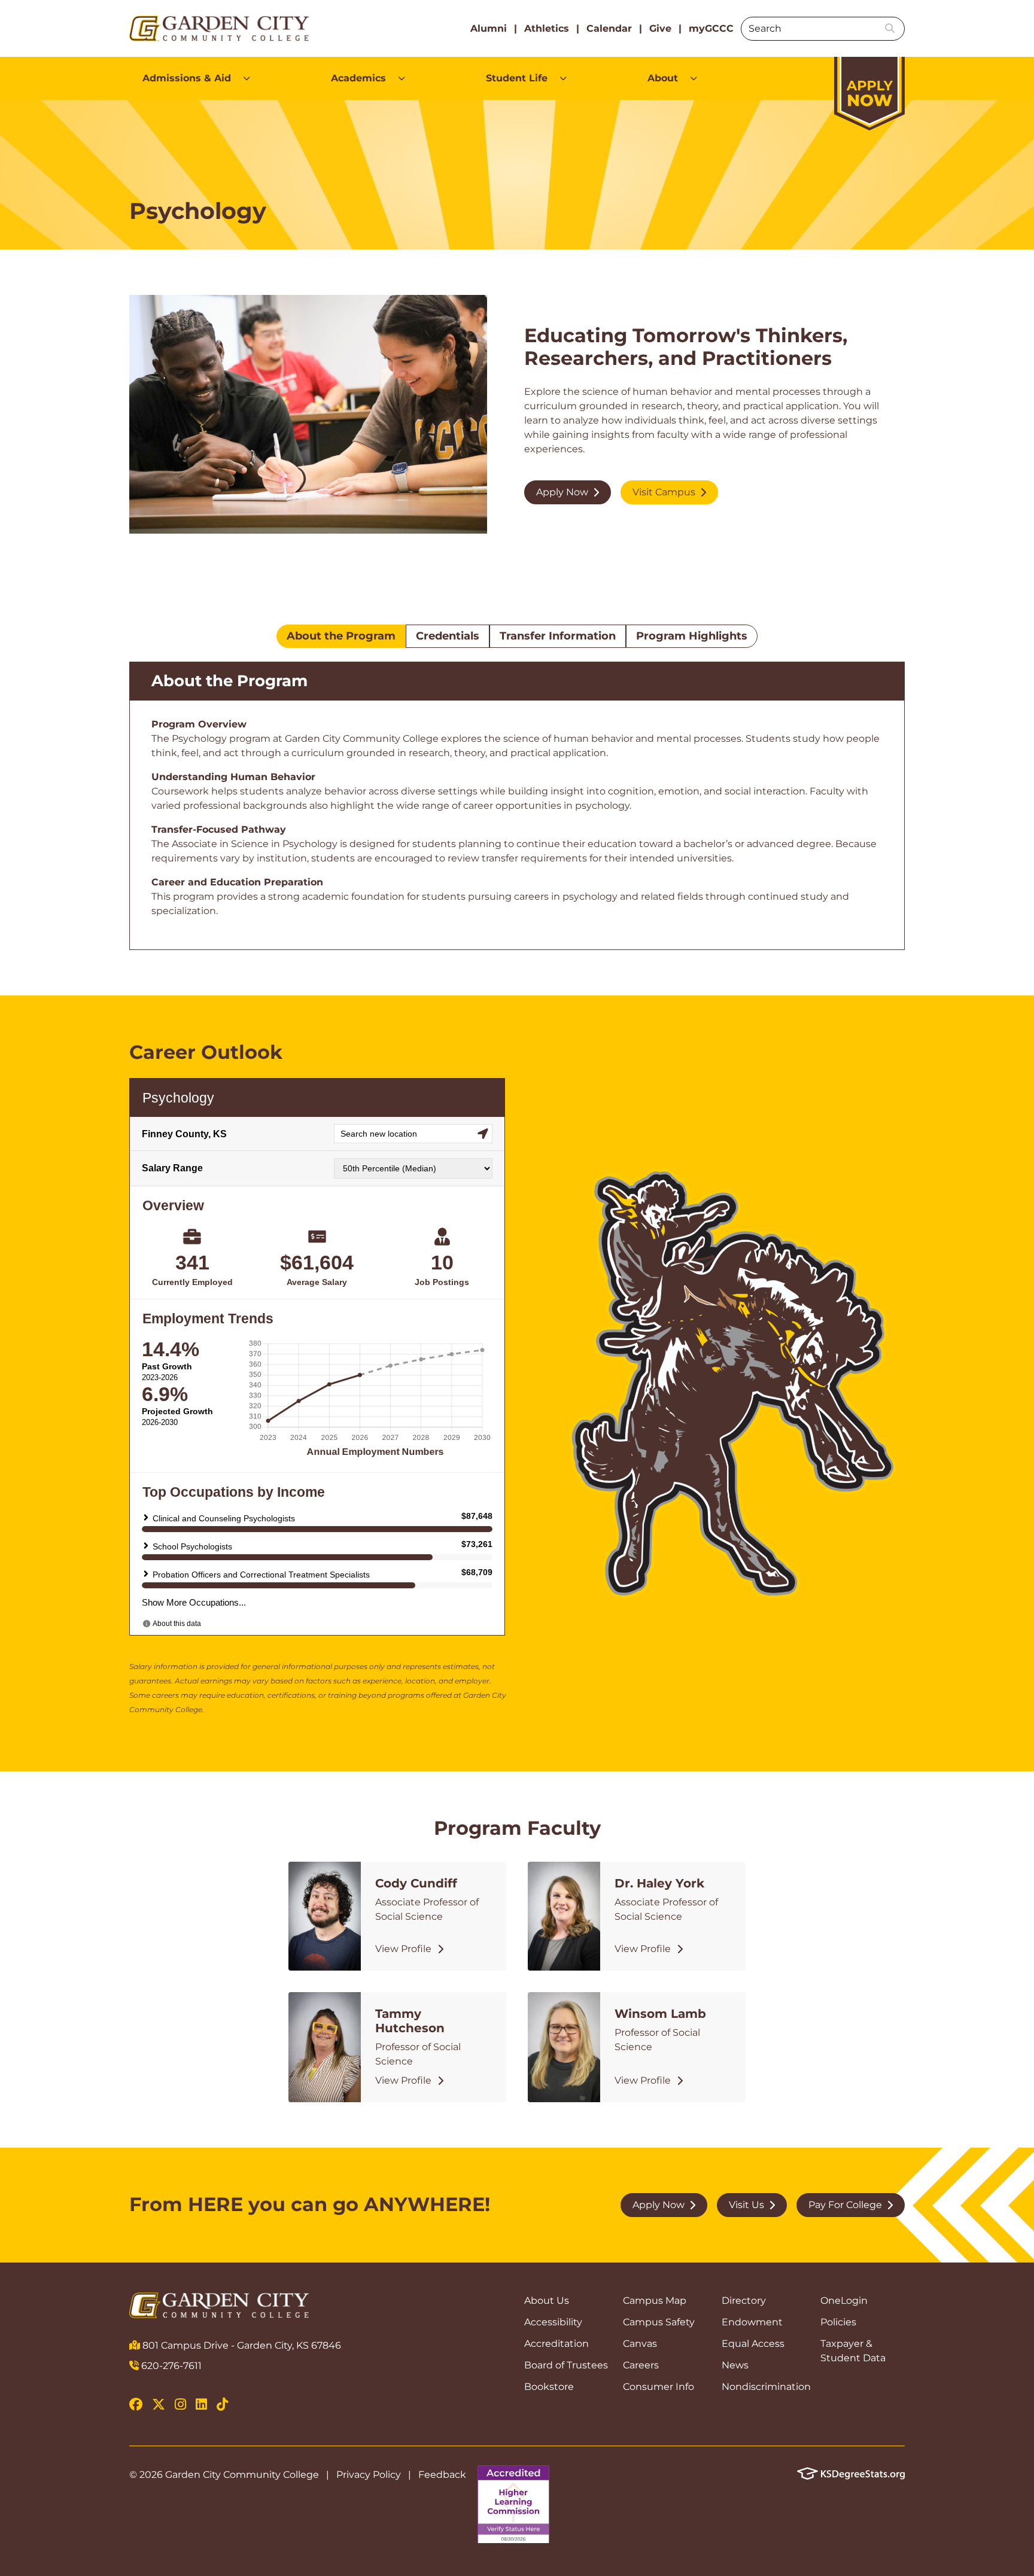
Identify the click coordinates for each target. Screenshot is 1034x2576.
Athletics (547, 28)
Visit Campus (664, 492)
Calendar (609, 28)
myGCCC (711, 28)
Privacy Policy (369, 2475)
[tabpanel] (517, 806)
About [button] (663, 78)
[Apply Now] (869, 88)
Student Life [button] (517, 78)
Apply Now (562, 492)
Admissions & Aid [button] (187, 78)
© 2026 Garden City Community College (224, 2475)
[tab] (341, 637)
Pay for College (845, 2205)
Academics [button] (358, 78)
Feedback (442, 2475)
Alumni (489, 28)
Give (660, 28)
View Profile (403, 1949)
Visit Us (746, 2205)
